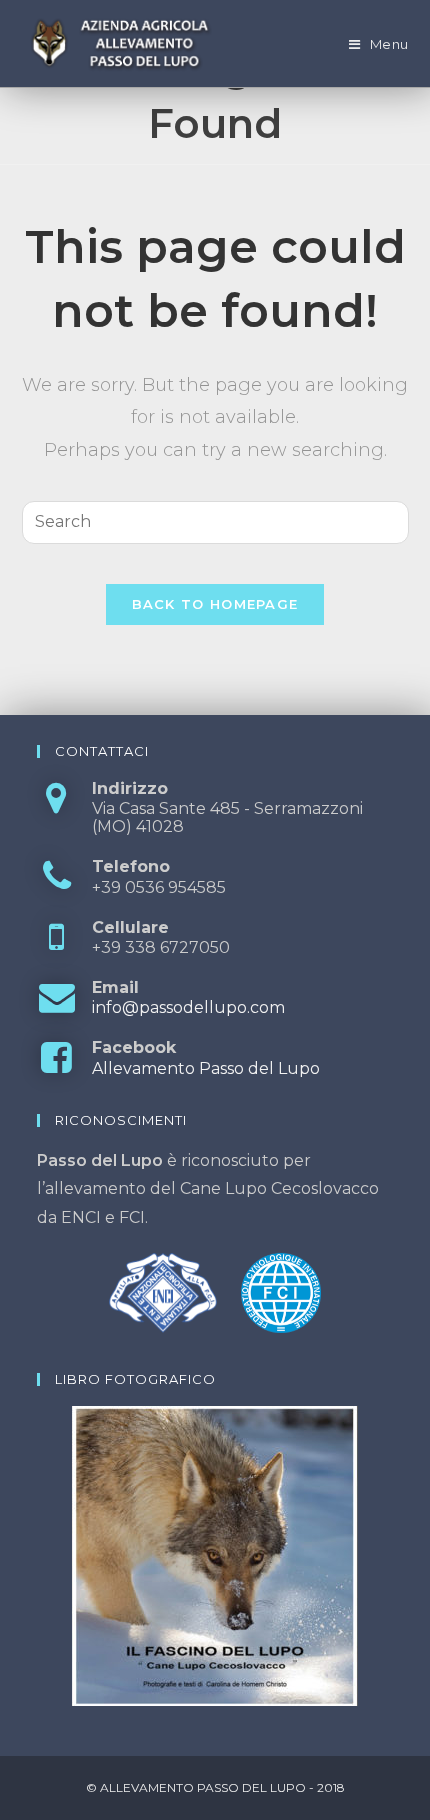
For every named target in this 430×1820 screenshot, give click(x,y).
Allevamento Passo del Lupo (206, 1068)
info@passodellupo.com (188, 1007)
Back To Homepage (215, 604)
